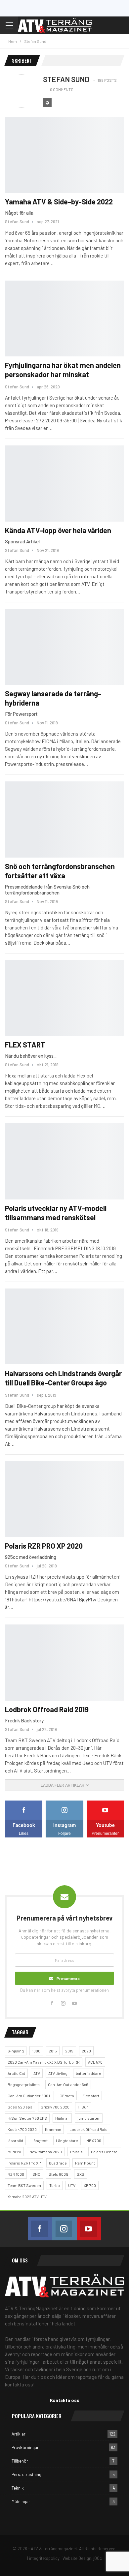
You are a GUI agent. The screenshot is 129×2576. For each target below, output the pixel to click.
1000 (36, 2051)
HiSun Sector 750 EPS (27, 2118)
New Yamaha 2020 (46, 2152)
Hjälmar (62, 2118)
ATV (37, 2073)
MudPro (14, 2152)
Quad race (58, 2163)
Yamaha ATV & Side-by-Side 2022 (60, 201)
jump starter (89, 2118)
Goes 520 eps (20, 2107)
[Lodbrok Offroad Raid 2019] (64, 1662)
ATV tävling (58, 2073)
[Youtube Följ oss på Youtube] (89, 2229)
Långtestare (67, 2140)
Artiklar (19, 2434)
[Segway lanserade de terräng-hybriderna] (64, 647)
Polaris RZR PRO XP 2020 (44, 1546)
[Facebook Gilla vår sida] (40, 2229)
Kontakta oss (65, 2400)
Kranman (53, 2129)
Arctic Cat (16, 2073)
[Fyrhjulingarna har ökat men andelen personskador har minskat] (64, 318)
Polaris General (105, 2152)
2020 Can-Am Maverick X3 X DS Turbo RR (44, 2062)
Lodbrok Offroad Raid (88, 2129)
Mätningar (21, 2501)
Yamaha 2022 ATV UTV (27, 2197)
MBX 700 (94, 2140)
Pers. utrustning (26, 2474)
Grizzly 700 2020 (55, 2107)
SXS (81, 2174)
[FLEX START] (64, 998)
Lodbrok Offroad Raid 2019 (47, 1709)
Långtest (40, 2140)
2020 (86, 2051)
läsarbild (15, 2140)
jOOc (98, 2558)
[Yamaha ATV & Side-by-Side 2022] (64, 155)
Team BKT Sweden (24, 2185)
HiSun (83, 2107)
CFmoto (67, 2096)
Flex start (91, 2096)
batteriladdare (88, 2073)
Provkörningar (25, 2447)
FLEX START (25, 1045)
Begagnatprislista (24, 2084)
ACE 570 (95, 2062)
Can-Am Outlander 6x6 (68, 2084)
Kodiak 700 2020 (22, 2129)
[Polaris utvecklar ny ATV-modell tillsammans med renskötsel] (64, 1161)
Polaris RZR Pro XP (24, 2163)
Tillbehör (20, 2461)
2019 (69, 2051)
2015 (53, 2051)
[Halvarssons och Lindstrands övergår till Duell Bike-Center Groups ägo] (64, 1326)
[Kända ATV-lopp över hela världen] (64, 483)
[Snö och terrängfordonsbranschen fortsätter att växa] (64, 819)
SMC (36, 2174)
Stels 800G (59, 2174)
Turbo (55, 2185)
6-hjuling (16, 2051)
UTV (72, 2185)
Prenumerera (68, 1978)
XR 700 (90, 2185)
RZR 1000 (16, 2174)
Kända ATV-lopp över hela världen (58, 530)
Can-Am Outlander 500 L (29, 2096)
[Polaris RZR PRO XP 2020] (64, 1499)
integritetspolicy (44, 2558)
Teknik (18, 2488)
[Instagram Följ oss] (64, 2229)
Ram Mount (85, 2163)
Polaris (76, 2152)
